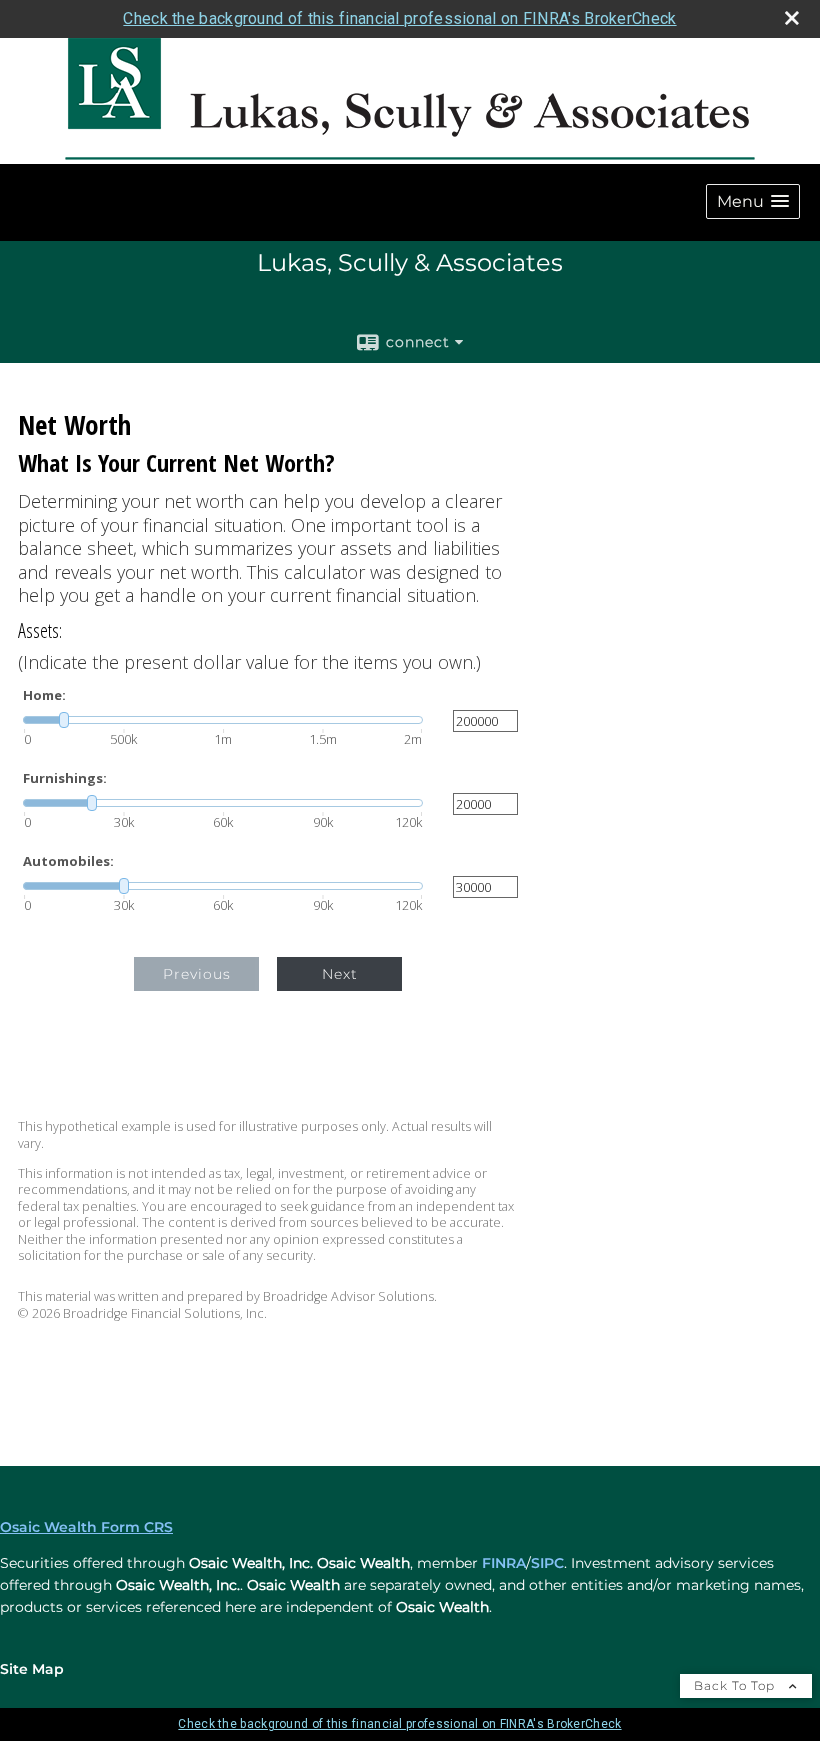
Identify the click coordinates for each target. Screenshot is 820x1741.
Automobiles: (68, 861)
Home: (44, 695)
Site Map (32, 1669)
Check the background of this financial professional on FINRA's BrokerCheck (399, 18)
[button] (753, 201)
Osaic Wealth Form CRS (86, 1527)
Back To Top (736, 1685)
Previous (197, 974)
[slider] (223, 720)
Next (340, 974)
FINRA (504, 1563)
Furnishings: (65, 778)
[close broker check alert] (792, 18)
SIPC (547, 1563)
